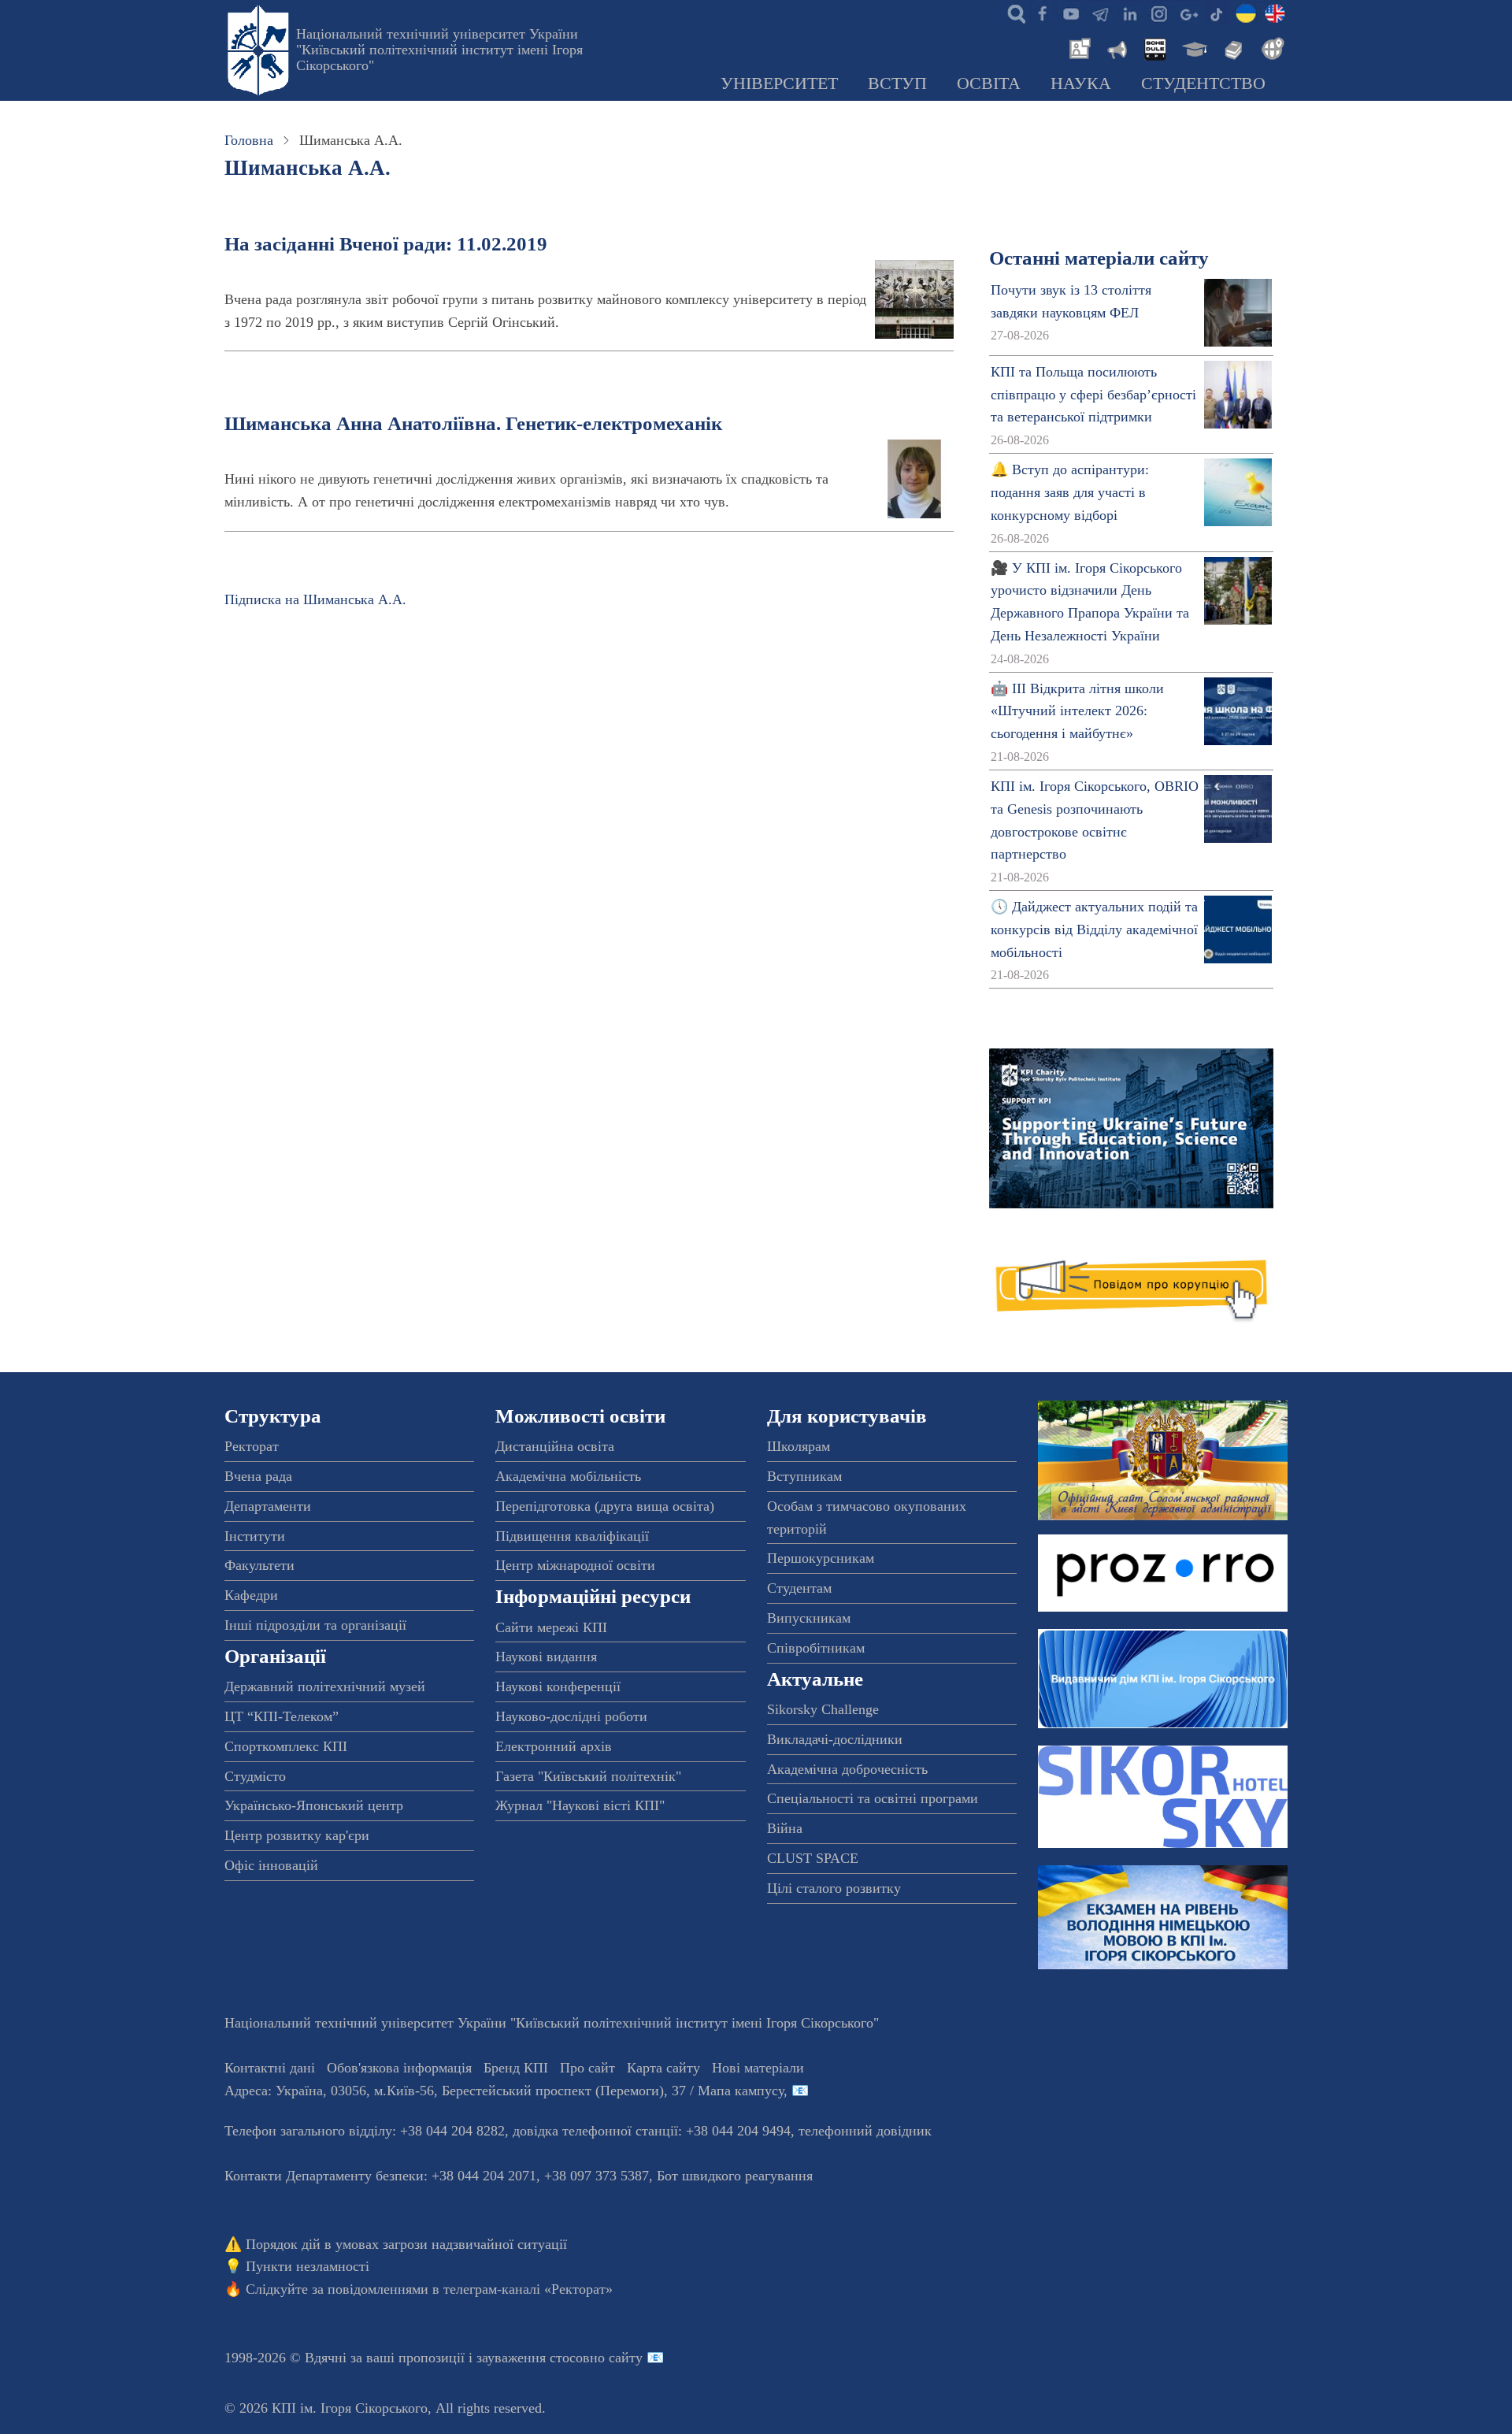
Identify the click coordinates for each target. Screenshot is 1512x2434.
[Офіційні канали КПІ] (1100, 13)
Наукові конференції (558, 1686)
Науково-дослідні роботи (571, 1716)
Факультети (259, 1565)
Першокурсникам (821, 1558)
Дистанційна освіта (555, 1446)
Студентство (1203, 83)
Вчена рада (258, 1476)
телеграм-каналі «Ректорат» (528, 2289)
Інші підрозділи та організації (315, 1625)
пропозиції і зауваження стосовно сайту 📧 (531, 2358)
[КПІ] (1246, 13)
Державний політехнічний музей (325, 1686)
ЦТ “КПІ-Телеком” (282, 1716)
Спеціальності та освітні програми (873, 1798)
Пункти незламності (308, 2266)
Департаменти (268, 1506)
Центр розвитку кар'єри (297, 1835)
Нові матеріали (758, 2068)
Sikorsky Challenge (823, 1709)
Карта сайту (663, 2068)
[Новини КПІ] (1077, 47)
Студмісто (255, 1776)
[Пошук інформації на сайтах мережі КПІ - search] (1013, 13)
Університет (779, 83)
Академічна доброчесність (847, 1769)
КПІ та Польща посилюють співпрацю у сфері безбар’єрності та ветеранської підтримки (1093, 395)
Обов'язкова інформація (399, 2068)
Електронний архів (554, 1746)
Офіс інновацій (271, 1865)
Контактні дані (270, 2068)
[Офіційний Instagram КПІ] (1158, 13)
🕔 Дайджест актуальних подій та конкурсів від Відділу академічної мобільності (1094, 929)
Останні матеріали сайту (1099, 258)
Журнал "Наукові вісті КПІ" (580, 1805)
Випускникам (809, 1618)
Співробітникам (816, 1648)
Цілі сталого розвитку (834, 1888)
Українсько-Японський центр (314, 1805)
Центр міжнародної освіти (575, 1565)
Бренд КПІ (516, 2068)
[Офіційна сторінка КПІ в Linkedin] (1129, 13)
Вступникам (804, 1476)
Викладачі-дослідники (835, 1739)
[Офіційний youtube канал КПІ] (1071, 13)
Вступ (897, 83)
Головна (249, 140)
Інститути (255, 1536)
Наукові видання (546, 1657)
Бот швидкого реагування (735, 2176)
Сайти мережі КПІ (551, 1627)
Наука (1081, 83)
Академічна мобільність (568, 1476)
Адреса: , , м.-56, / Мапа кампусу (504, 2091)
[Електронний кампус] (1193, 47)
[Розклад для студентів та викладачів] (1154, 47)
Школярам (799, 1446)
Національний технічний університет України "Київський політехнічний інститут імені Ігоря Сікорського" (439, 50)
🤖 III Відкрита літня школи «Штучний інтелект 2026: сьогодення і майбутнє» (1077, 711)
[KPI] (1275, 13)
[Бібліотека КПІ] (1232, 47)
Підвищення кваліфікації (572, 1536)
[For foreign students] (1270, 47)
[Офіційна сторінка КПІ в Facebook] (1042, 13)
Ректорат (252, 1446)
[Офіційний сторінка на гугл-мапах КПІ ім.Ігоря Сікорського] (1188, 13)
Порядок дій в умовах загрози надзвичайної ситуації (406, 2244)
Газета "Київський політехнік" (588, 1776)
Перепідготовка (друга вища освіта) (605, 1506)
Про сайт (587, 2068)
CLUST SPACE (813, 1858)
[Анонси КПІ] (1116, 47)
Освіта (989, 83)
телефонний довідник (865, 2131)
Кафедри (251, 1595)
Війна (785, 1828)
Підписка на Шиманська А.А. (315, 599)
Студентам (799, 1588)
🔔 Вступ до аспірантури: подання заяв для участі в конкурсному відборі (1070, 492)
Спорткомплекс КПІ (286, 1746)
